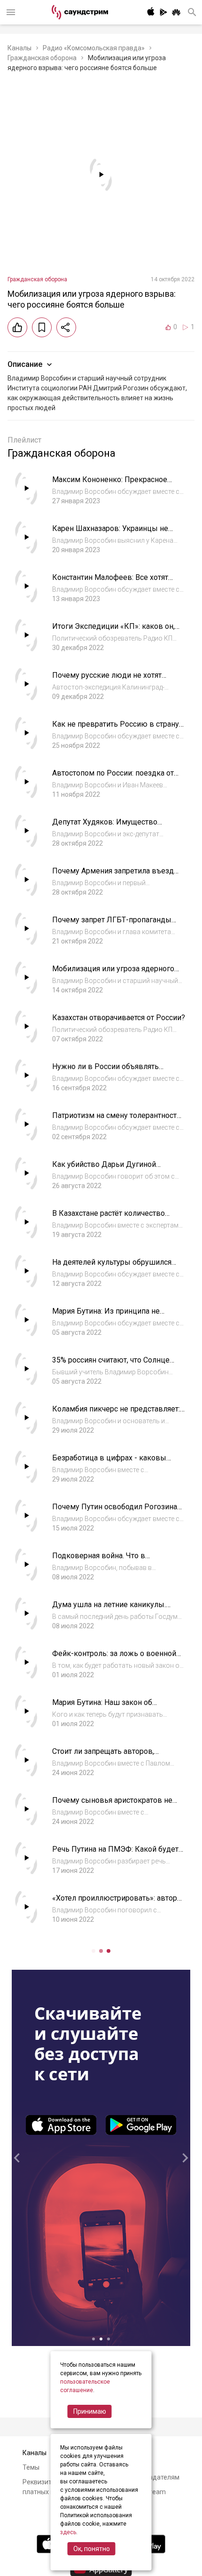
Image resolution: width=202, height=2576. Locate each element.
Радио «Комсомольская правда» (94, 48)
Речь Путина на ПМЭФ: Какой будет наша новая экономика (115, 1854)
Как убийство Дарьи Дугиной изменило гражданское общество (112, 1169)
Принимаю (90, 2411)
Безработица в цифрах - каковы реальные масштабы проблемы (109, 1462)
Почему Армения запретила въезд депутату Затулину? (113, 876)
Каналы (19, 48)
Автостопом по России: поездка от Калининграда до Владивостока (113, 778)
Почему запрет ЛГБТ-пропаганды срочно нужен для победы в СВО (112, 924)
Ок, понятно (92, 2549)
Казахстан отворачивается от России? (119, 1018)
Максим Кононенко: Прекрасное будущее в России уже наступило (111, 484)
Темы (31, 2467)
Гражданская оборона (42, 58)
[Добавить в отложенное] (42, 327)
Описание (25, 364)
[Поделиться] (66, 327)
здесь (68, 2532)
